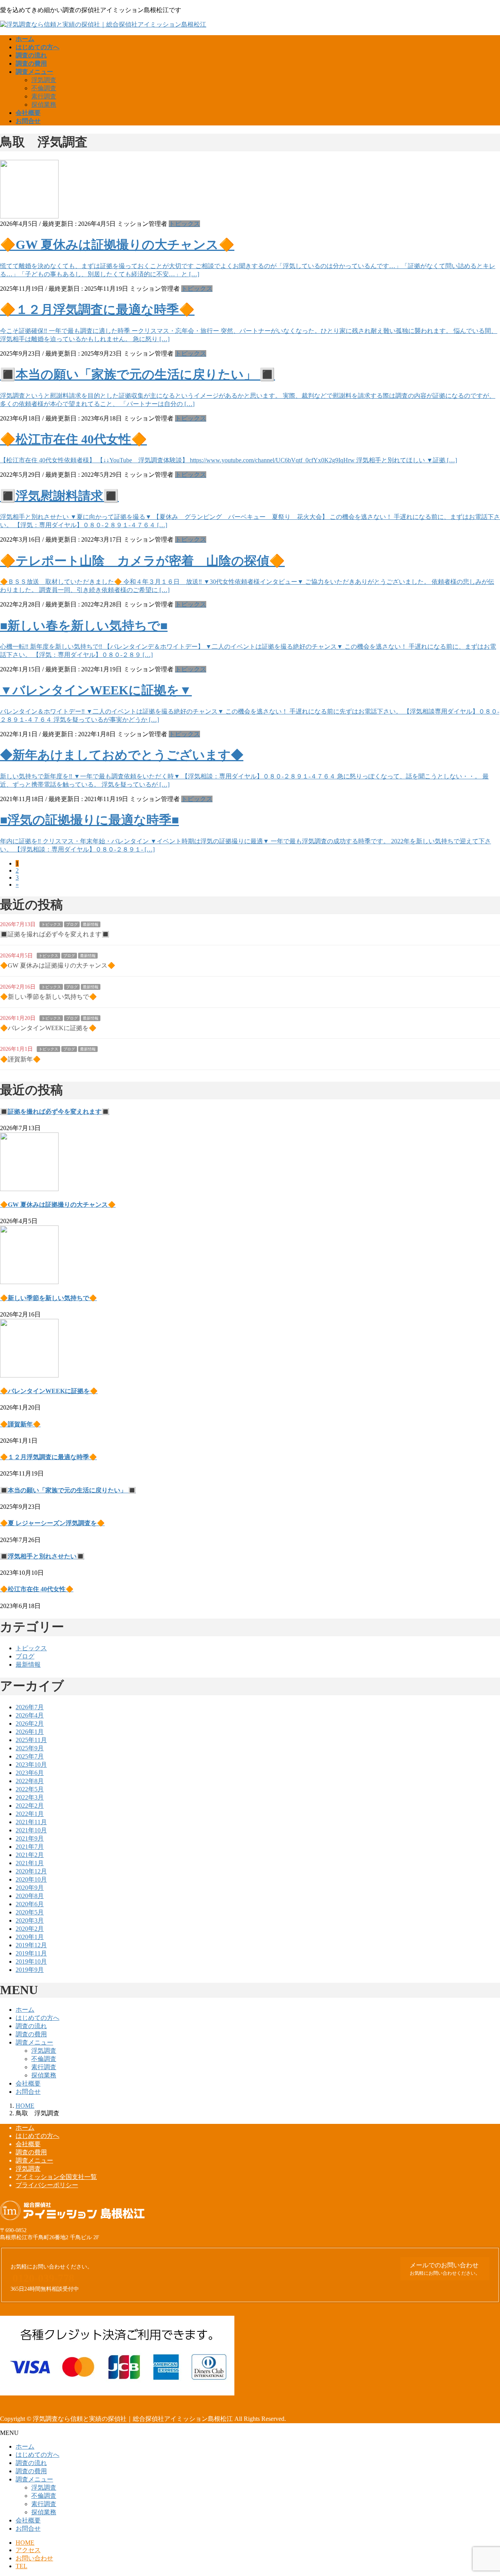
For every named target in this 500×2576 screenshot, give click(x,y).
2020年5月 (30, 1912)
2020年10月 (31, 1879)
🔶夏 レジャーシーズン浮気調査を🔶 (52, 1523)
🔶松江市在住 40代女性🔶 (73, 439)
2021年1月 (30, 1863)
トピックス (184, 224)
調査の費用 (31, 2034)
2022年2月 (30, 1806)
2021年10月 (31, 1830)
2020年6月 (30, 1904)
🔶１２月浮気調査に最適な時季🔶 (97, 309)
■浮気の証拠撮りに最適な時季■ (89, 820)
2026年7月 (30, 1707)
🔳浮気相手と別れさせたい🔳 (42, 1556)
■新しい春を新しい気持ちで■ (84, 626)
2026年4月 (30, 1715)
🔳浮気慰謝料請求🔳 (59, 496)
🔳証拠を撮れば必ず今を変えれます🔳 (55, 934)
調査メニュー (34, 2042)
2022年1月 (30, 1814)
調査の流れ (31, 2026)
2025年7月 (30, 1756)
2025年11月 (31, 1740)
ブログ (72, 924)
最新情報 (91, 924)
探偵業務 (44, 105)
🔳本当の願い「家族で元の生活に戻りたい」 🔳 (137, 374)
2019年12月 (31, 1945)
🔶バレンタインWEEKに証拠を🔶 (48, 1028)
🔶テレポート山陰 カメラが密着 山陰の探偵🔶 (142, 561)
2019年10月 (31, 1962)
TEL (21, 2566)
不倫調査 (44, 88)
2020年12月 (31, 1871)
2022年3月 (30, 1797)
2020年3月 (30, 1920)
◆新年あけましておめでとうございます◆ (122, 755)
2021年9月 (30, 1838)
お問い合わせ (34, 2558)
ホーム (25, 2010)
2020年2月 (30, 1929)
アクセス (28, 2550)
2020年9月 (30, 1888)
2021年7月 (30, 1847)
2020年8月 (30, 1896)
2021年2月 (30, 1855)
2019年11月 (31, 1953)
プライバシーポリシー (47, 2185)
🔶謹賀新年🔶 (20, 1059)
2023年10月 (31, 1765)
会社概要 (28, 2083)
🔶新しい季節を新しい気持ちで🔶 (48, 997)
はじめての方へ (37, 2018)
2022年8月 (30, 1781)
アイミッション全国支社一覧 (56, 2177)
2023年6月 (30, 1773)
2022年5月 (30, 1789)
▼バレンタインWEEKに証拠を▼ (96, 690)
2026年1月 (30, 1732)
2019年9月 (30, 1970)
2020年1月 (30, 1937)
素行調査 (44, 96)
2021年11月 (31, 1822)
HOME (25, 2543)
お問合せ (28, 2092)
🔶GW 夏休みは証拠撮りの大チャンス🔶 (117, 245)
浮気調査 (44, 80)
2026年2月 (30, 1724)
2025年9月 (30, 1748)
